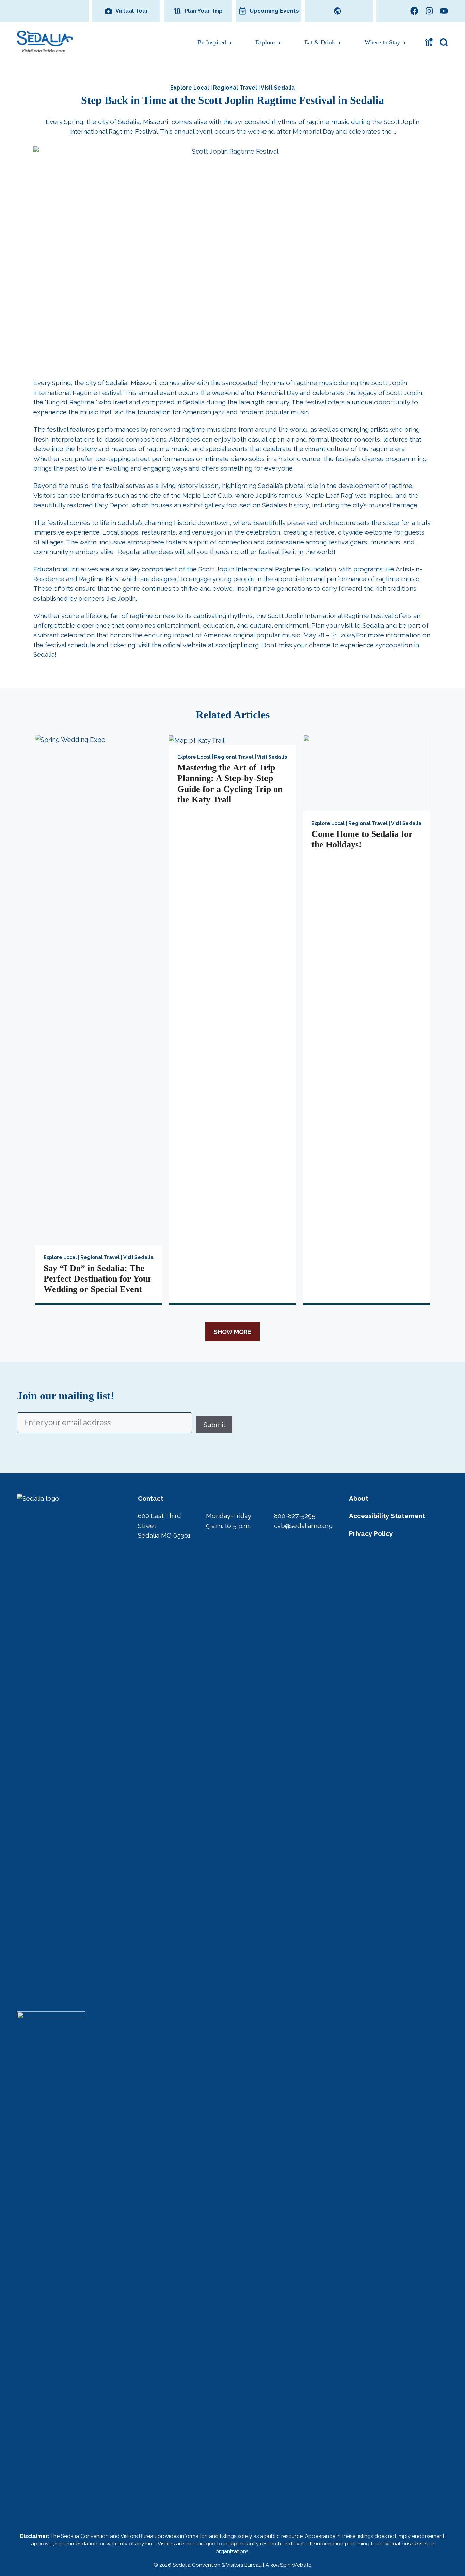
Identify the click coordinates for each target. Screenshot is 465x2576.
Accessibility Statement (387, 1516)
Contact (151, 1498)
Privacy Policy (371, 1533)
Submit (214, 1424)
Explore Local (190, 88)
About (359, 1498)
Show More (233, 1332)
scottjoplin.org (237, 645)
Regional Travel (235, 88)
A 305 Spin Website (288, 2565)
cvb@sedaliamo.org (303, 1526)
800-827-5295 (295, 1516)
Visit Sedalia (278, 88)
